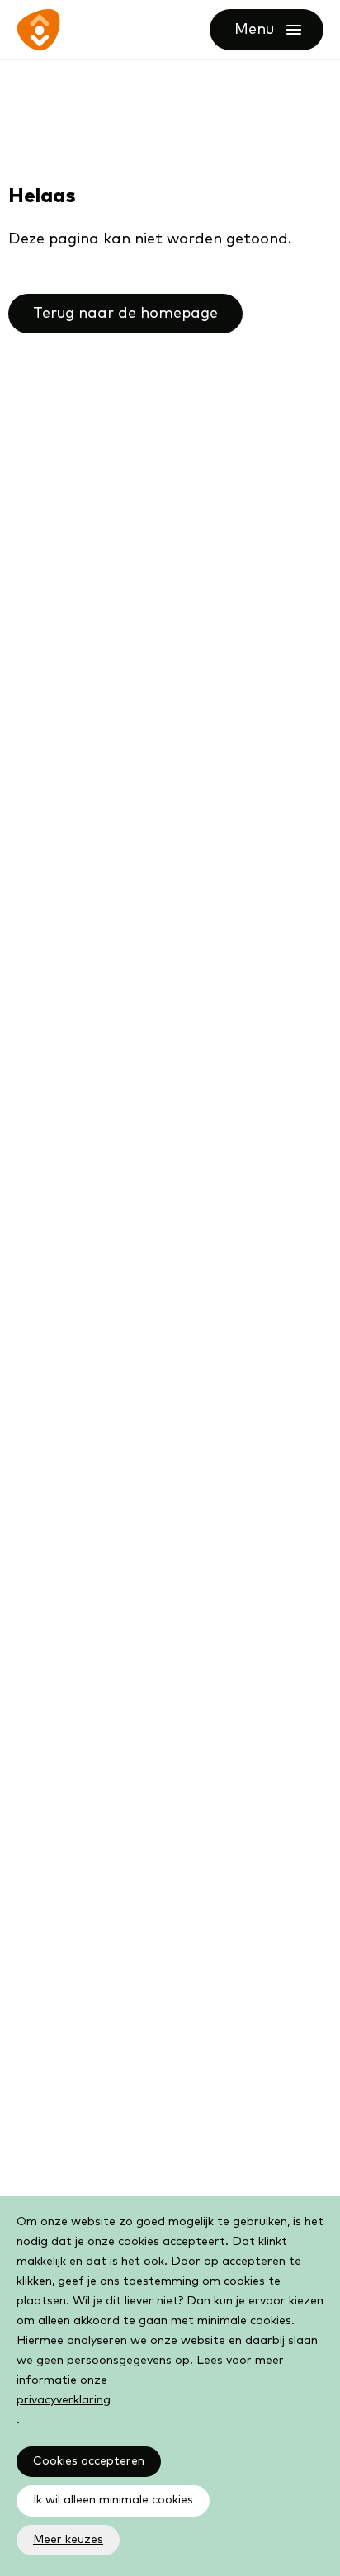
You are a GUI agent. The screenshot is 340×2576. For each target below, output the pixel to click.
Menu (279, 30)
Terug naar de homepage (125, 314)
